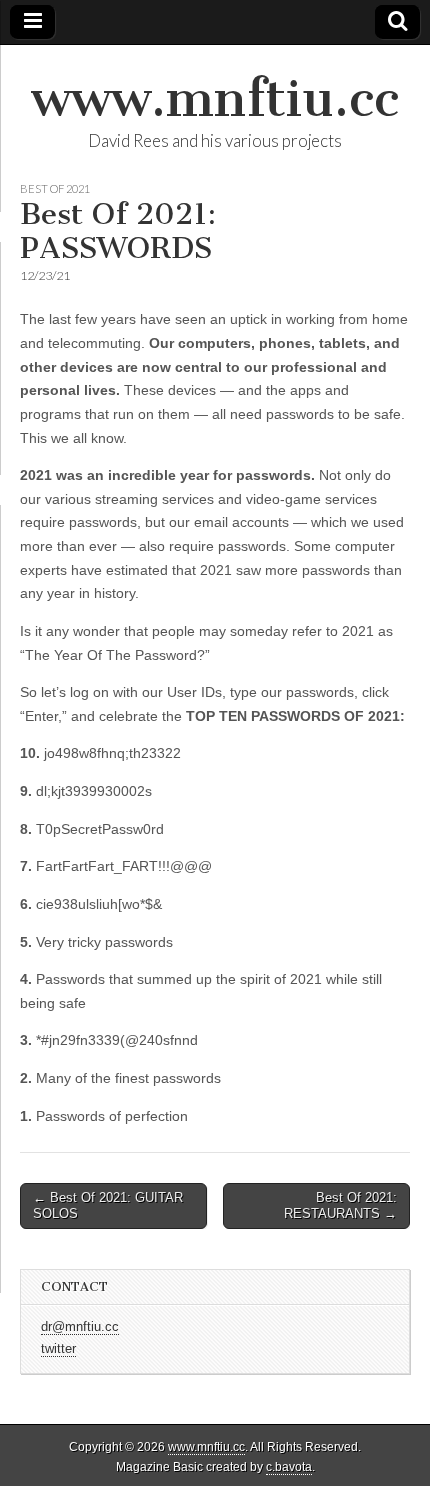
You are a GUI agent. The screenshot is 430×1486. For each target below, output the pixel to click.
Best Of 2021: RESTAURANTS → (340, 1205)
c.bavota (289, 1467)
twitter (58, 1349)
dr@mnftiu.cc (80, 1327)
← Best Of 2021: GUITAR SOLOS (108, 1205)
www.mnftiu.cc (215, 98)
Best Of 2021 (55, 188)
